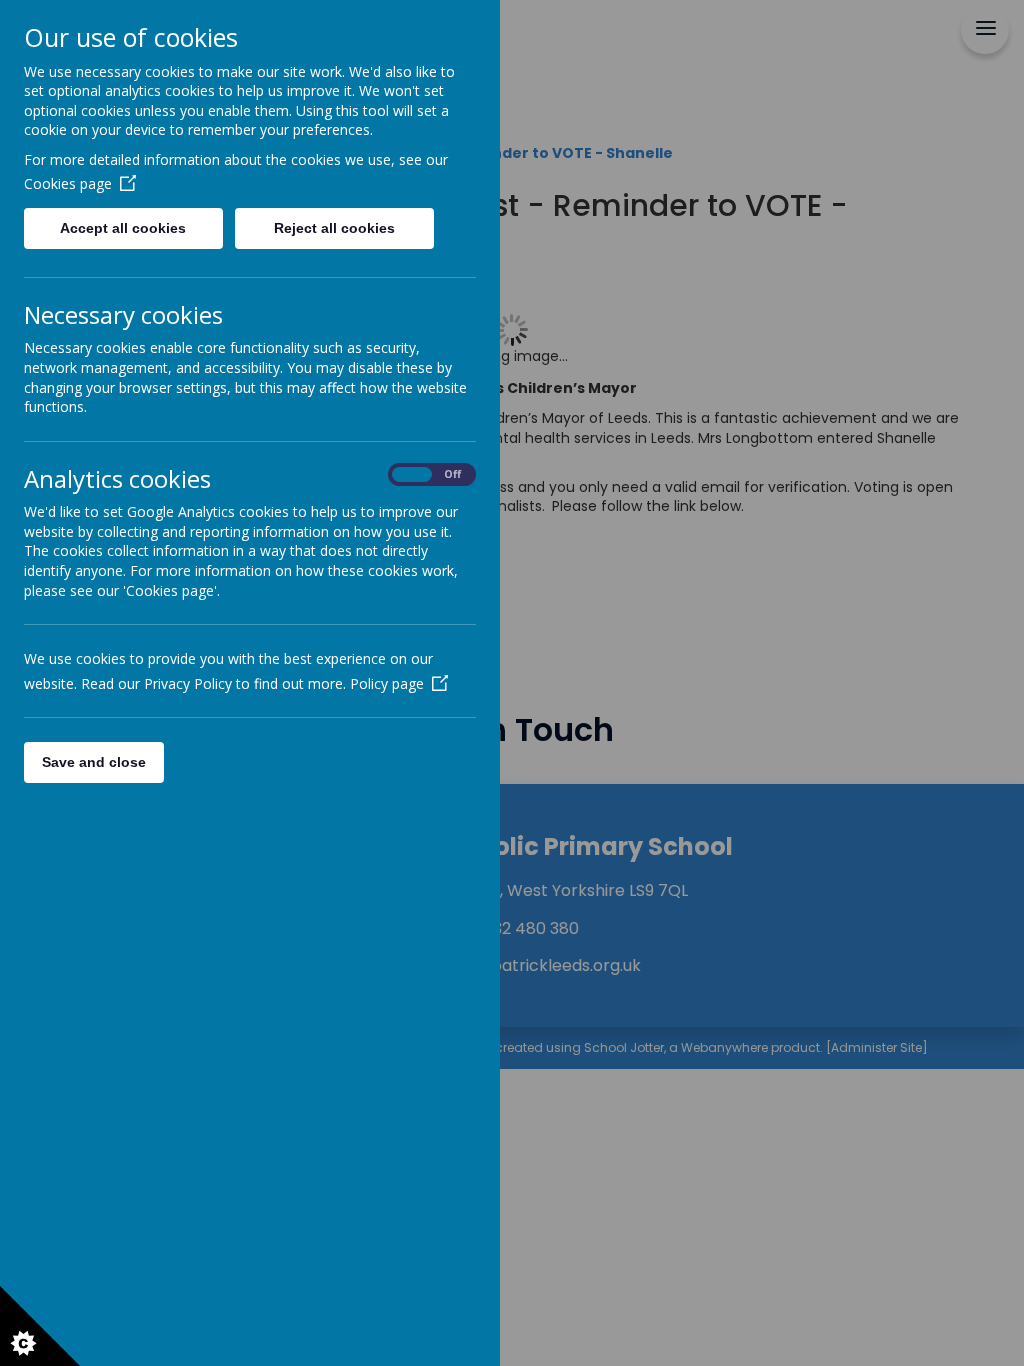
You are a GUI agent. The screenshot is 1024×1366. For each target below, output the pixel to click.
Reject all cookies (334, 228)
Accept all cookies (123, 228)
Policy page (387, 683)
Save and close (94, 762)
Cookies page (68, 183)
